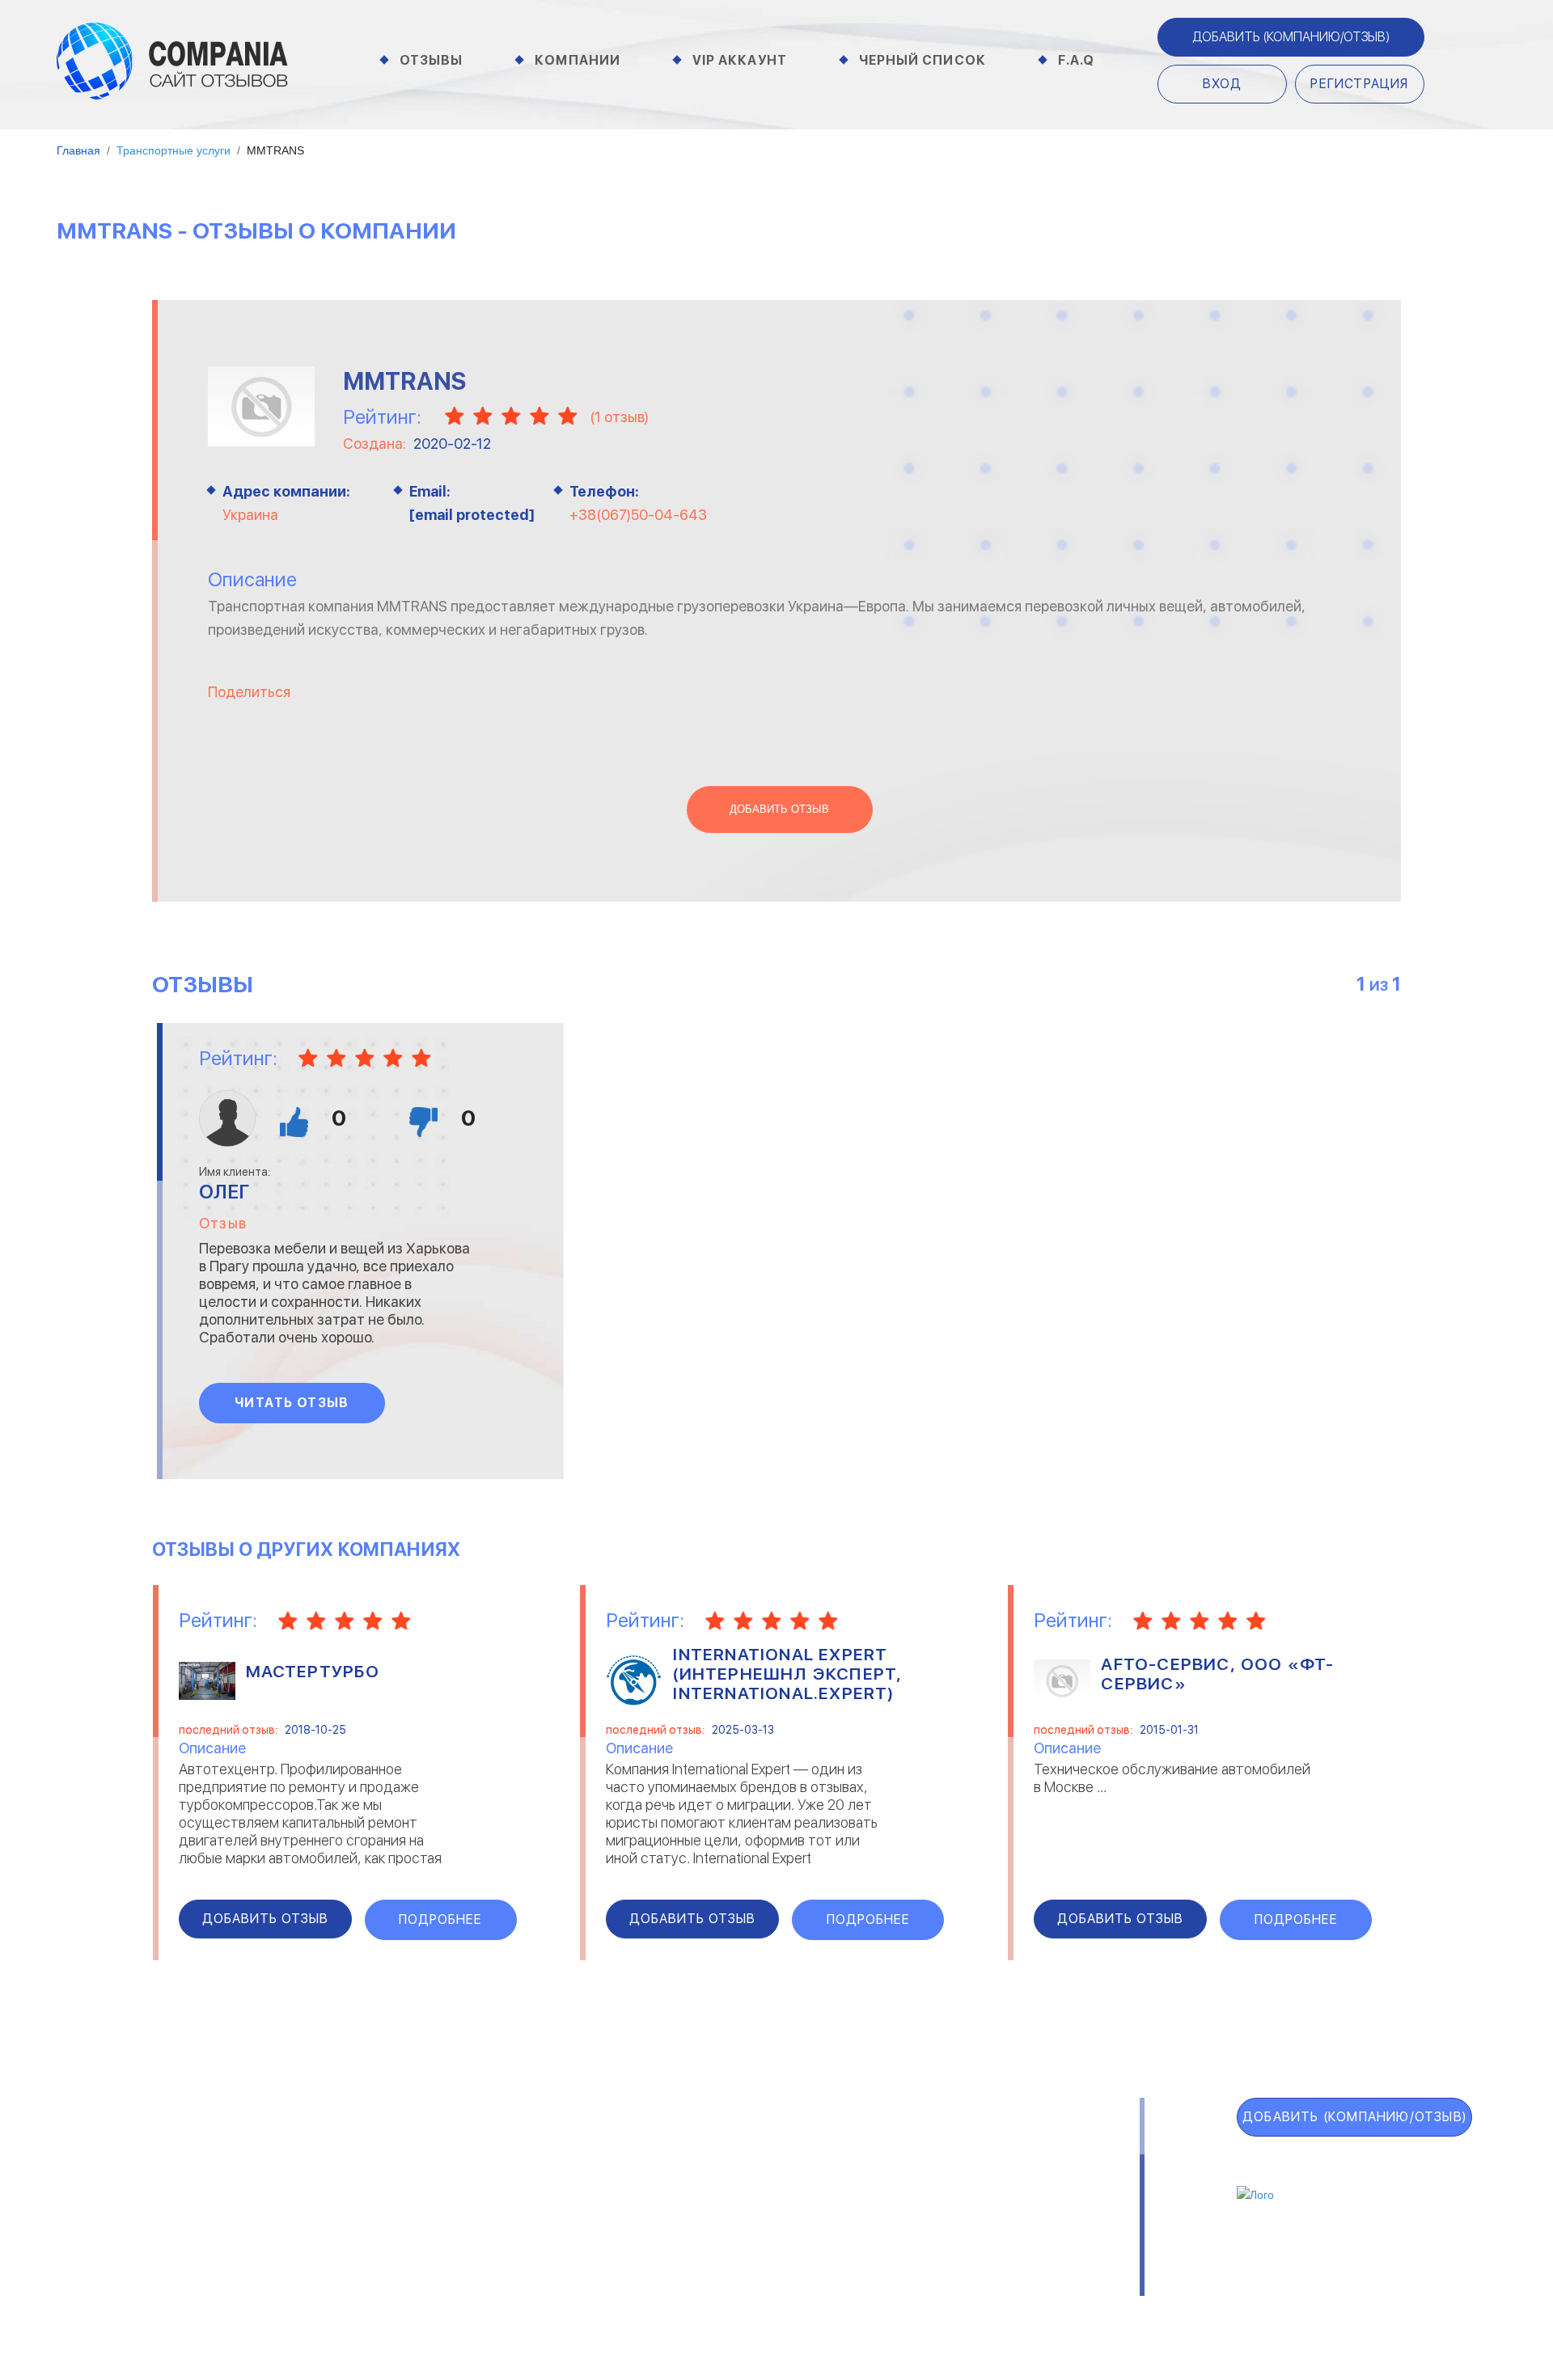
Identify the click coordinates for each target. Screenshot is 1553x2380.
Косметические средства (669, 2234)
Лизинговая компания (945, 2192)
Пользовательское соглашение (547, 2288)
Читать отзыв (292, 1403)
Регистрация (1359, 84)
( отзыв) (619, 417)
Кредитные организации (955, 2150)
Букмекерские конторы (413, 2213)
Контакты (375, 2288)
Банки (360, 2171)
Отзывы (432, 60)
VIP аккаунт (143, 2187)
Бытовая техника (395, 2234)
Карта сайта (146, 2293)
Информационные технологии (679, 2192)
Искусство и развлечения (667, 2213)
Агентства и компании (413, 2150)
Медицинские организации (958, 2234)
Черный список (922, 60)
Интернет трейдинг (649, 2171)
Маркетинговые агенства (958, 2213)
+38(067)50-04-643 (638, 515)
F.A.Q (1077, 60)
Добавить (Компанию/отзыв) (1291, 37)
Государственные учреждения (679, 2150)
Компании (578, 60)
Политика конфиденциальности (801, 2288)
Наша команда (996, 2288)
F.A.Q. (106, 2258)
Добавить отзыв (779, 810)
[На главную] (172, 60)
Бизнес (364, 2192)
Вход (1223, 84)
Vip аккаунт (740, 60)
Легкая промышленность (956, 2171)
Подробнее (440, 1919)
